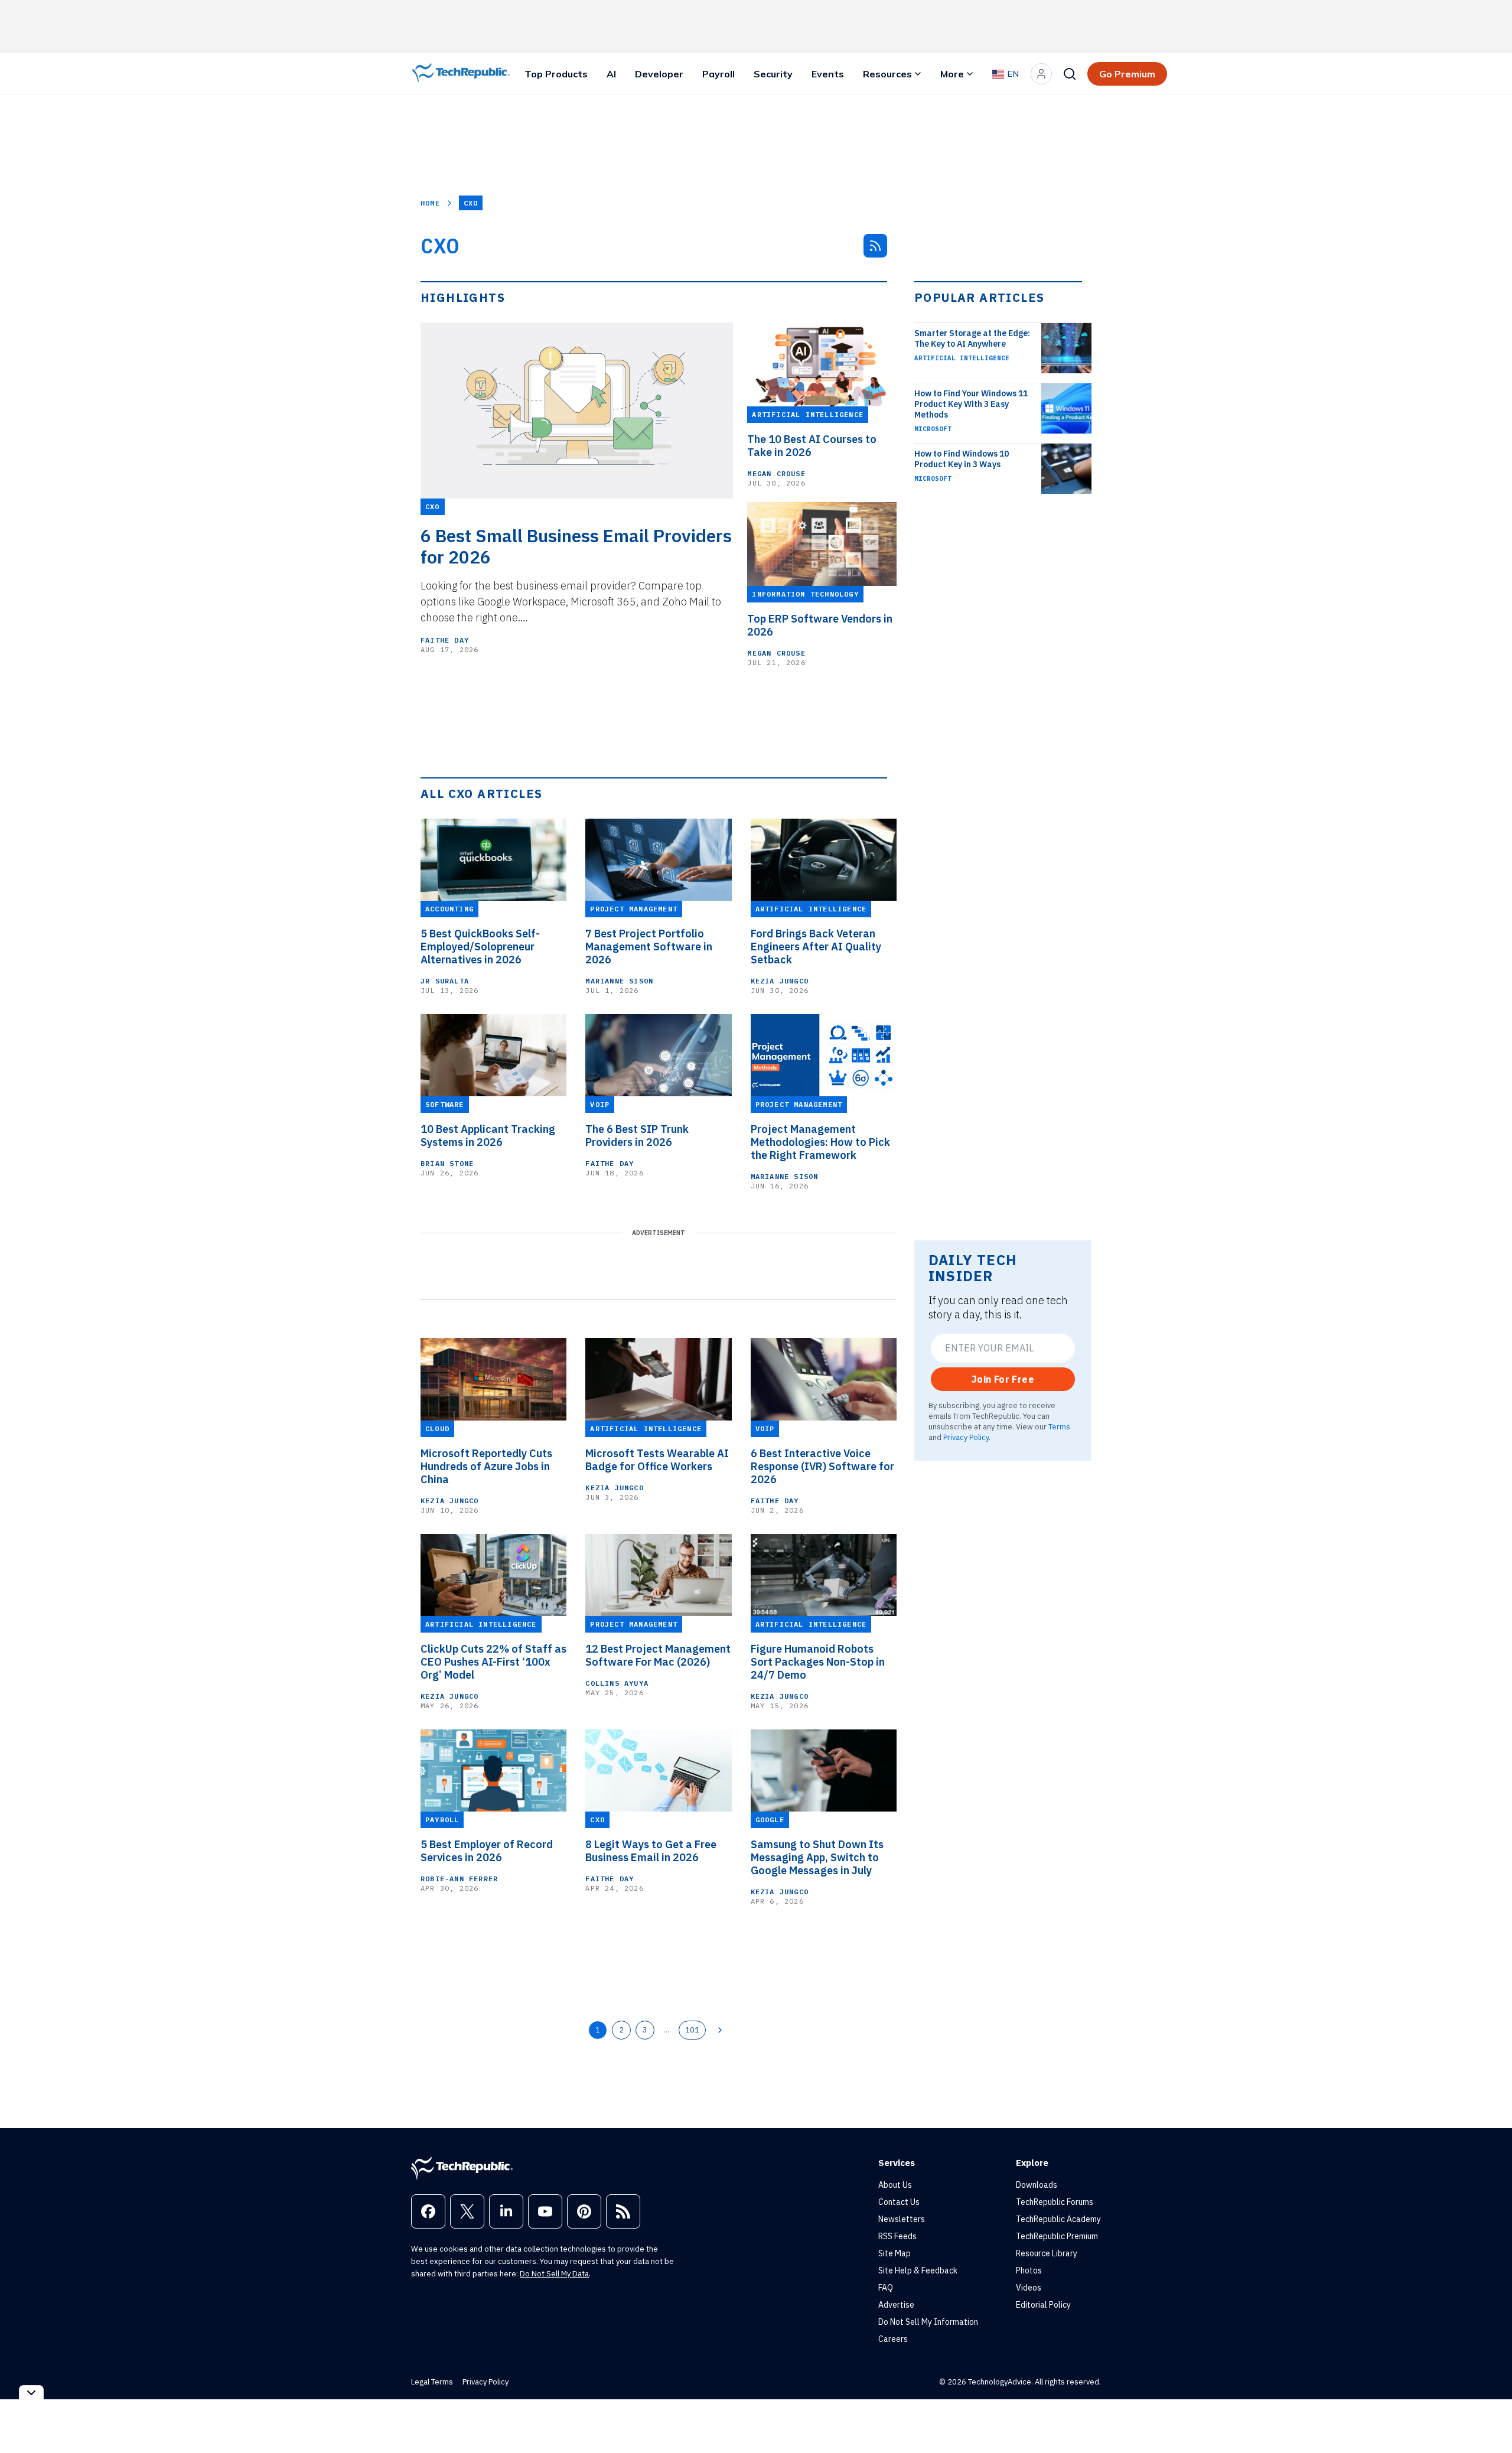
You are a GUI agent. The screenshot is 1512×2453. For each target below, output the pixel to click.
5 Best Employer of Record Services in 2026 (487, 1851)
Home (430, 203)
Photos (1029, 2270)
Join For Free (1003, 1379)
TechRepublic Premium (1057, 2236)
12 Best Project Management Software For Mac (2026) (658, 1656)
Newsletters (902, 2219)
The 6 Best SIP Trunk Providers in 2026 (637, 1136)
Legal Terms (432, 2382)
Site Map (895, 2253)
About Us (895, 2185)
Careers (893, 2339)
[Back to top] (1488, 2417)
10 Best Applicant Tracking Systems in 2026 (488, 1136)
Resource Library (1047, 2253)
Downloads (1037, 2185)
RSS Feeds (897, 2236)
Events (828, 74)
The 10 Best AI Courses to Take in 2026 (812, 446)
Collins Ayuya (617, 1683)
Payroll (718, 74)
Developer (659, 74)
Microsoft (933, 429)
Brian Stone (447, 1163)
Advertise (896, 2305)
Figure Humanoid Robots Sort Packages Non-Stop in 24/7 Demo (818, 1662)
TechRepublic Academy (1058, 2219)
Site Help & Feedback (918, 2270)
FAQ (886, 2288)
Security (773, 74)
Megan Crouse (776, 473)
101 (692, 2029)
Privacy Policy (966, 1437)
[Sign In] (1041, 74)
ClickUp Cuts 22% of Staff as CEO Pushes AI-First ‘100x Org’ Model (493, 1662)
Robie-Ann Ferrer (459, 1879)
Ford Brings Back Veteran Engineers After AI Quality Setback (816, 947)
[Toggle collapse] (31, 2392)
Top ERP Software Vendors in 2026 (820, 626)
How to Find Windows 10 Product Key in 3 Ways (962, 459)
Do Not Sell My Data (554, 2274)
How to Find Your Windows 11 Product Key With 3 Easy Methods (971, 404)
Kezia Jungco (780, 981)
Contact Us (899, 2202)
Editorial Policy (1043, 2305)
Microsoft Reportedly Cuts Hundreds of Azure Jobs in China (486, 1467)
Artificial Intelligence (962, 358)
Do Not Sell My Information (928, 2322)
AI (611, 74)
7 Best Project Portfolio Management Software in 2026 (649, 947)
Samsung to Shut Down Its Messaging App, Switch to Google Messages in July (817, 1858)
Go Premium (1127, 74)
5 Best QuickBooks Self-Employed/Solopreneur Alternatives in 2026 (480, 947)
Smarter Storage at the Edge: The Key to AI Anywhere (972, 338)
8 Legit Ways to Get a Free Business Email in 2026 (651, 1851)
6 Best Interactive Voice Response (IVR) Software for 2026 (822, 1467)
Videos (1029, 2288)
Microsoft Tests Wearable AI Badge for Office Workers (657, 1460)
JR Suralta (445, 981)
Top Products (556, 74)
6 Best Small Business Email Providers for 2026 (576, 546)
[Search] (1070, 74)
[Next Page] (720, 2030)
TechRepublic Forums (1055, 2202)
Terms (1059, 1426)
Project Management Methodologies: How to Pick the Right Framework (820, 1142)
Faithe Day (445, 640)
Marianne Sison (619, 981)
